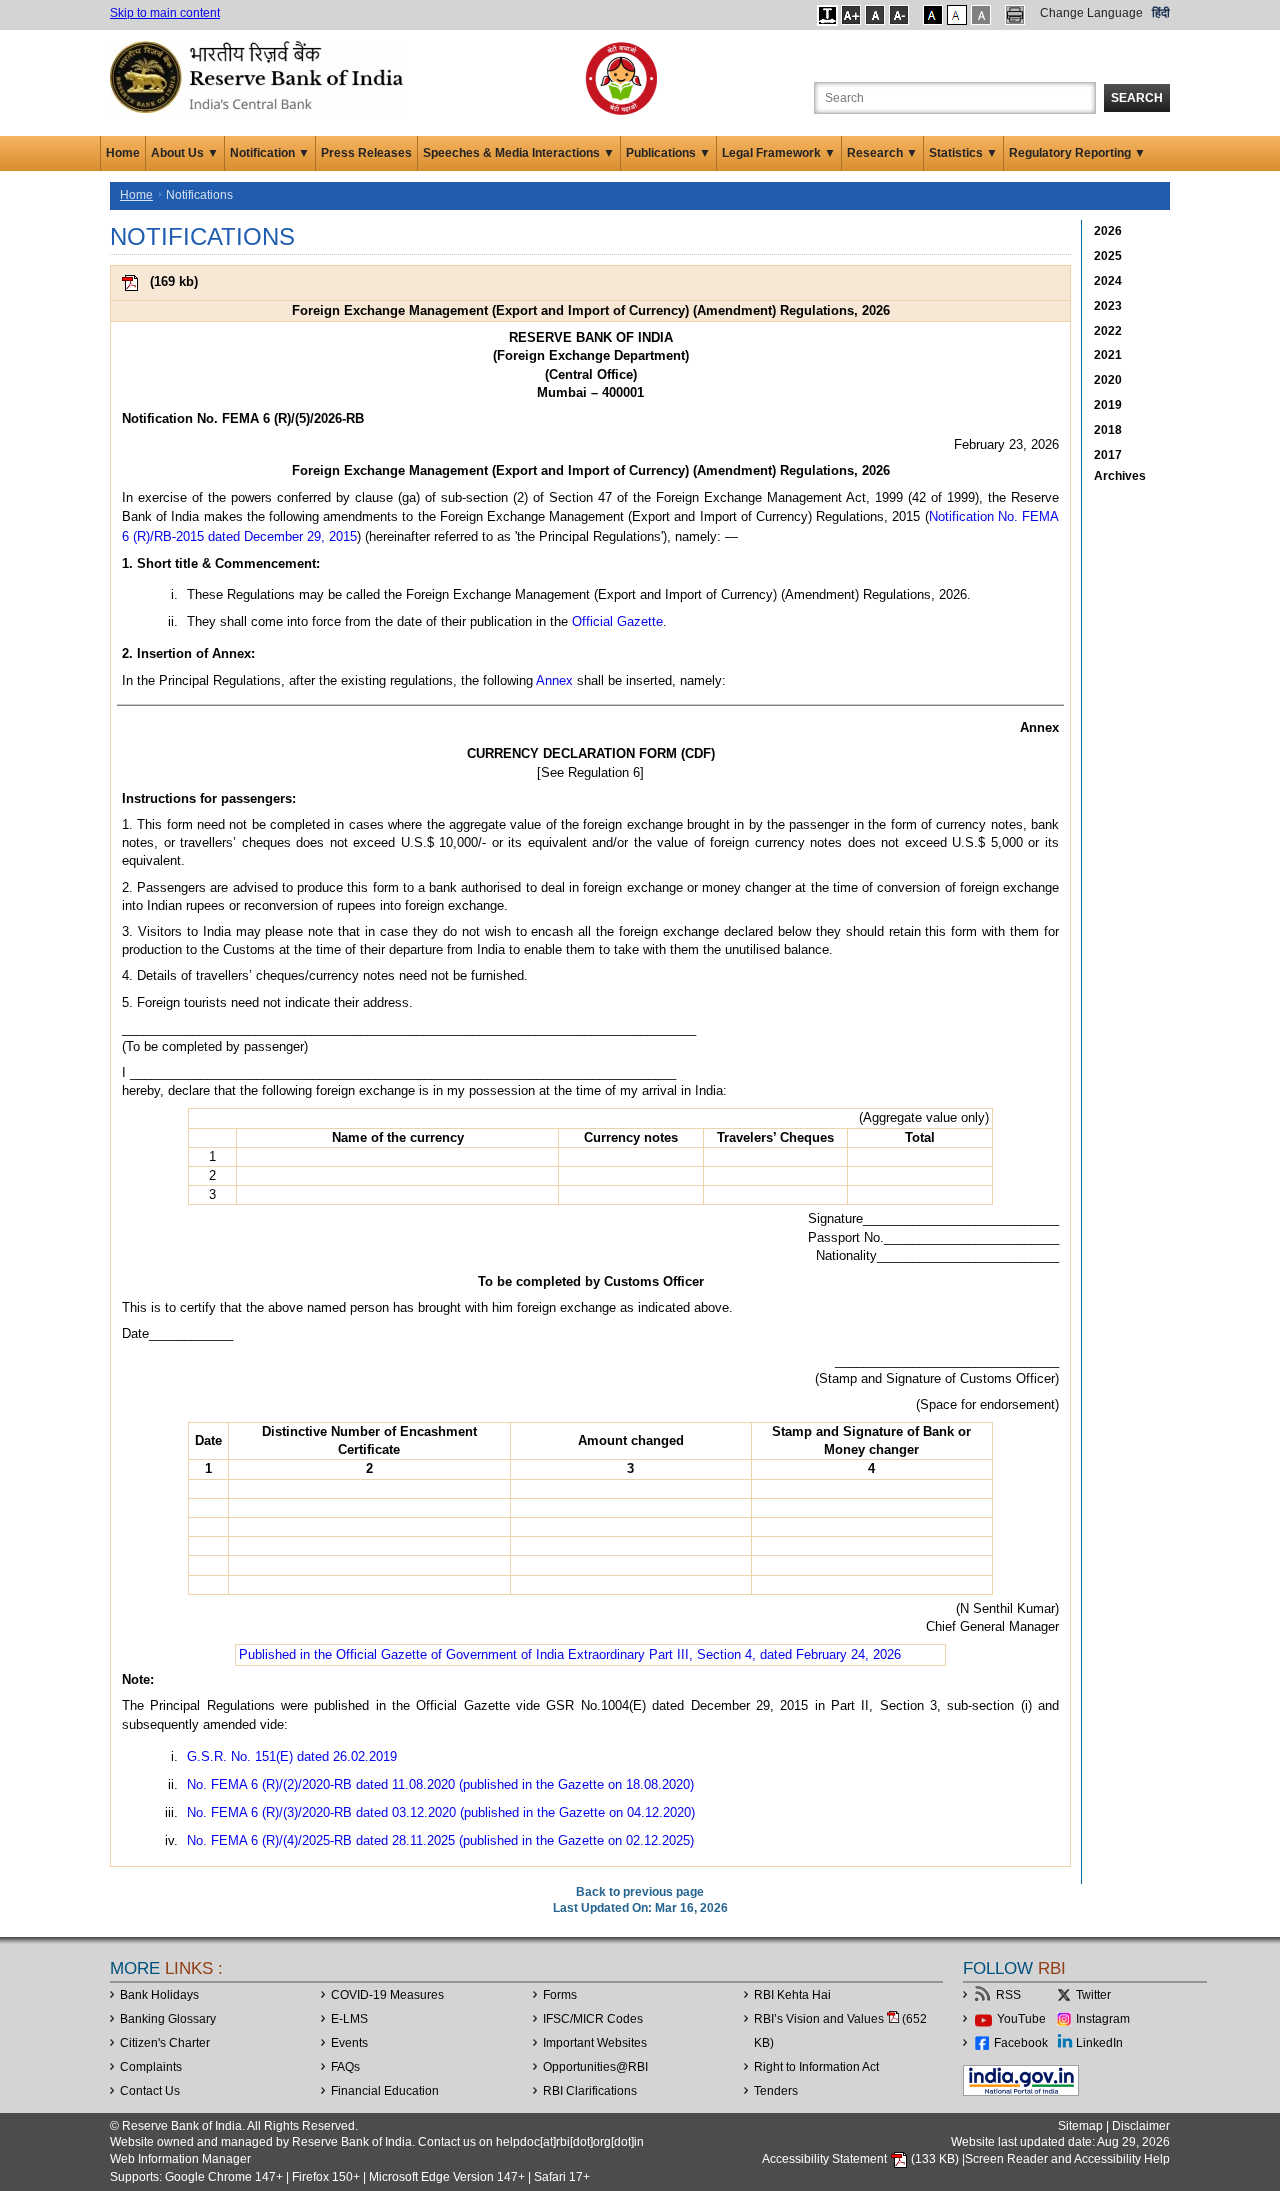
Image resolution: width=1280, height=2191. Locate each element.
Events (349, 2043)
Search (1137, 98)
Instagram (1103, 2019)
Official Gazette (617, 621)
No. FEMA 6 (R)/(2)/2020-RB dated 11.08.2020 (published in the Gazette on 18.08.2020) (440, 1784)
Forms (560, 1995)
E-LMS (349, 2019)
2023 (1108, 306)
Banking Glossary (168, 2019)
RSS (1008, 1995)
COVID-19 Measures (387, 1995)
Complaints (151, 2067)
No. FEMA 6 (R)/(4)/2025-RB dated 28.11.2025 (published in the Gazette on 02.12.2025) (440, 1840)
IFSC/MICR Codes (593, 2019)
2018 (1108, 430)
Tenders (776, 2091)
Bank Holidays (159, 1995)
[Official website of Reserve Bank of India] (260, 76)
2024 (1108, 281)
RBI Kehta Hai (792, 1995)
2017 (1108, 455)
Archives (1120, 476)
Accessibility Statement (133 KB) (862, 2159)
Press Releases (366, 153)
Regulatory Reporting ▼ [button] (1077, 153)
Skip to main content (165, 13)
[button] (827, 15)
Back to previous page (640, 1892)
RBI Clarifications (590, 2091)
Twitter (1093, 1995)
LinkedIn (1099, 2043)
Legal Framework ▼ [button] (779, 153)
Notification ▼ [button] (270, 153)
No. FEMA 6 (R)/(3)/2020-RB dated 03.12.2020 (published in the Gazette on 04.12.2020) (441, 1812)
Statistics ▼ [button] (963, 153)
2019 (1108, 405)
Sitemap (1080, 2126)
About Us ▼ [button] (185, 153)
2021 (1108, 355)
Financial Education (385, 2091)
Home (123, 153)
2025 (1108, 256)
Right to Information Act (816, 2067)
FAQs (345, 2067)
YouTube (1021, 2019)
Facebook (1021, 2043)
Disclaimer (1141, 2126)
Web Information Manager (180, 2159)
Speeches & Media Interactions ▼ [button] (519, 153)
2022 (1108, 331)
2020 (1108, 380)
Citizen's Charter (165, 2043)
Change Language (1091, 13)
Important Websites (595, 2043)
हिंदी (1161, 13)
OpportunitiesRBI (595, 2067)
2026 (1108, 231)
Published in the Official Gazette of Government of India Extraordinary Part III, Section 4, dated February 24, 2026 (570, 1654)
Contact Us (150, 2091)
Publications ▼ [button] (668, 153)
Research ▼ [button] (882, 153)
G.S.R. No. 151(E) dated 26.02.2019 (292, 1756)
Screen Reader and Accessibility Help (1067, 2159)
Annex (554, 680)
